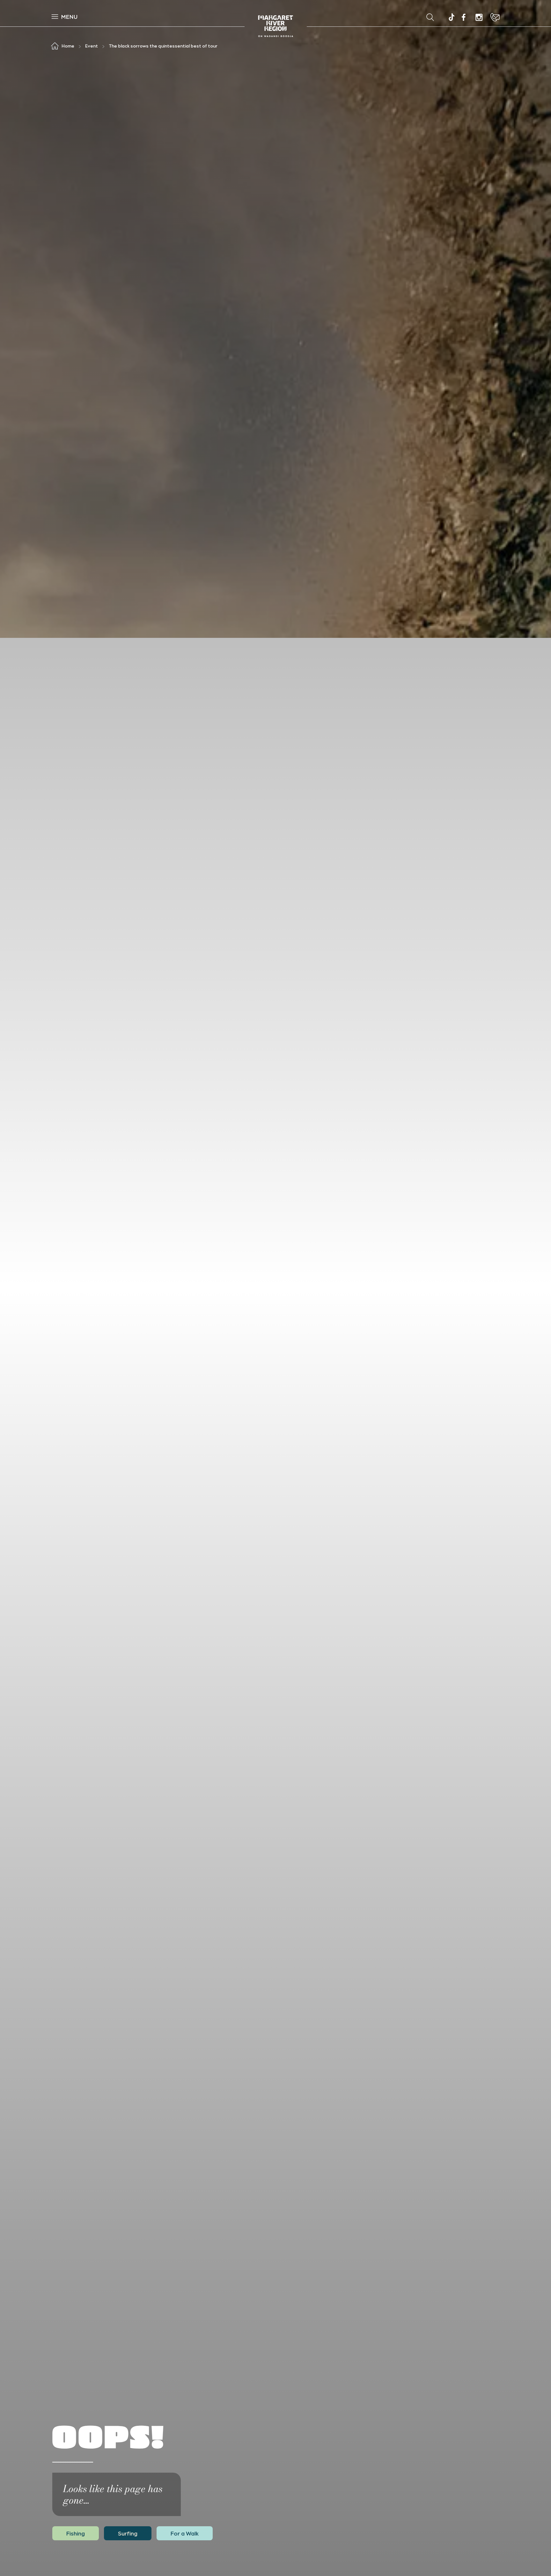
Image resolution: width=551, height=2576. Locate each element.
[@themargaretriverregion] (451, 18)
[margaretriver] (479, 17)
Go (343, 17)
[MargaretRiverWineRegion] (464, 17)
